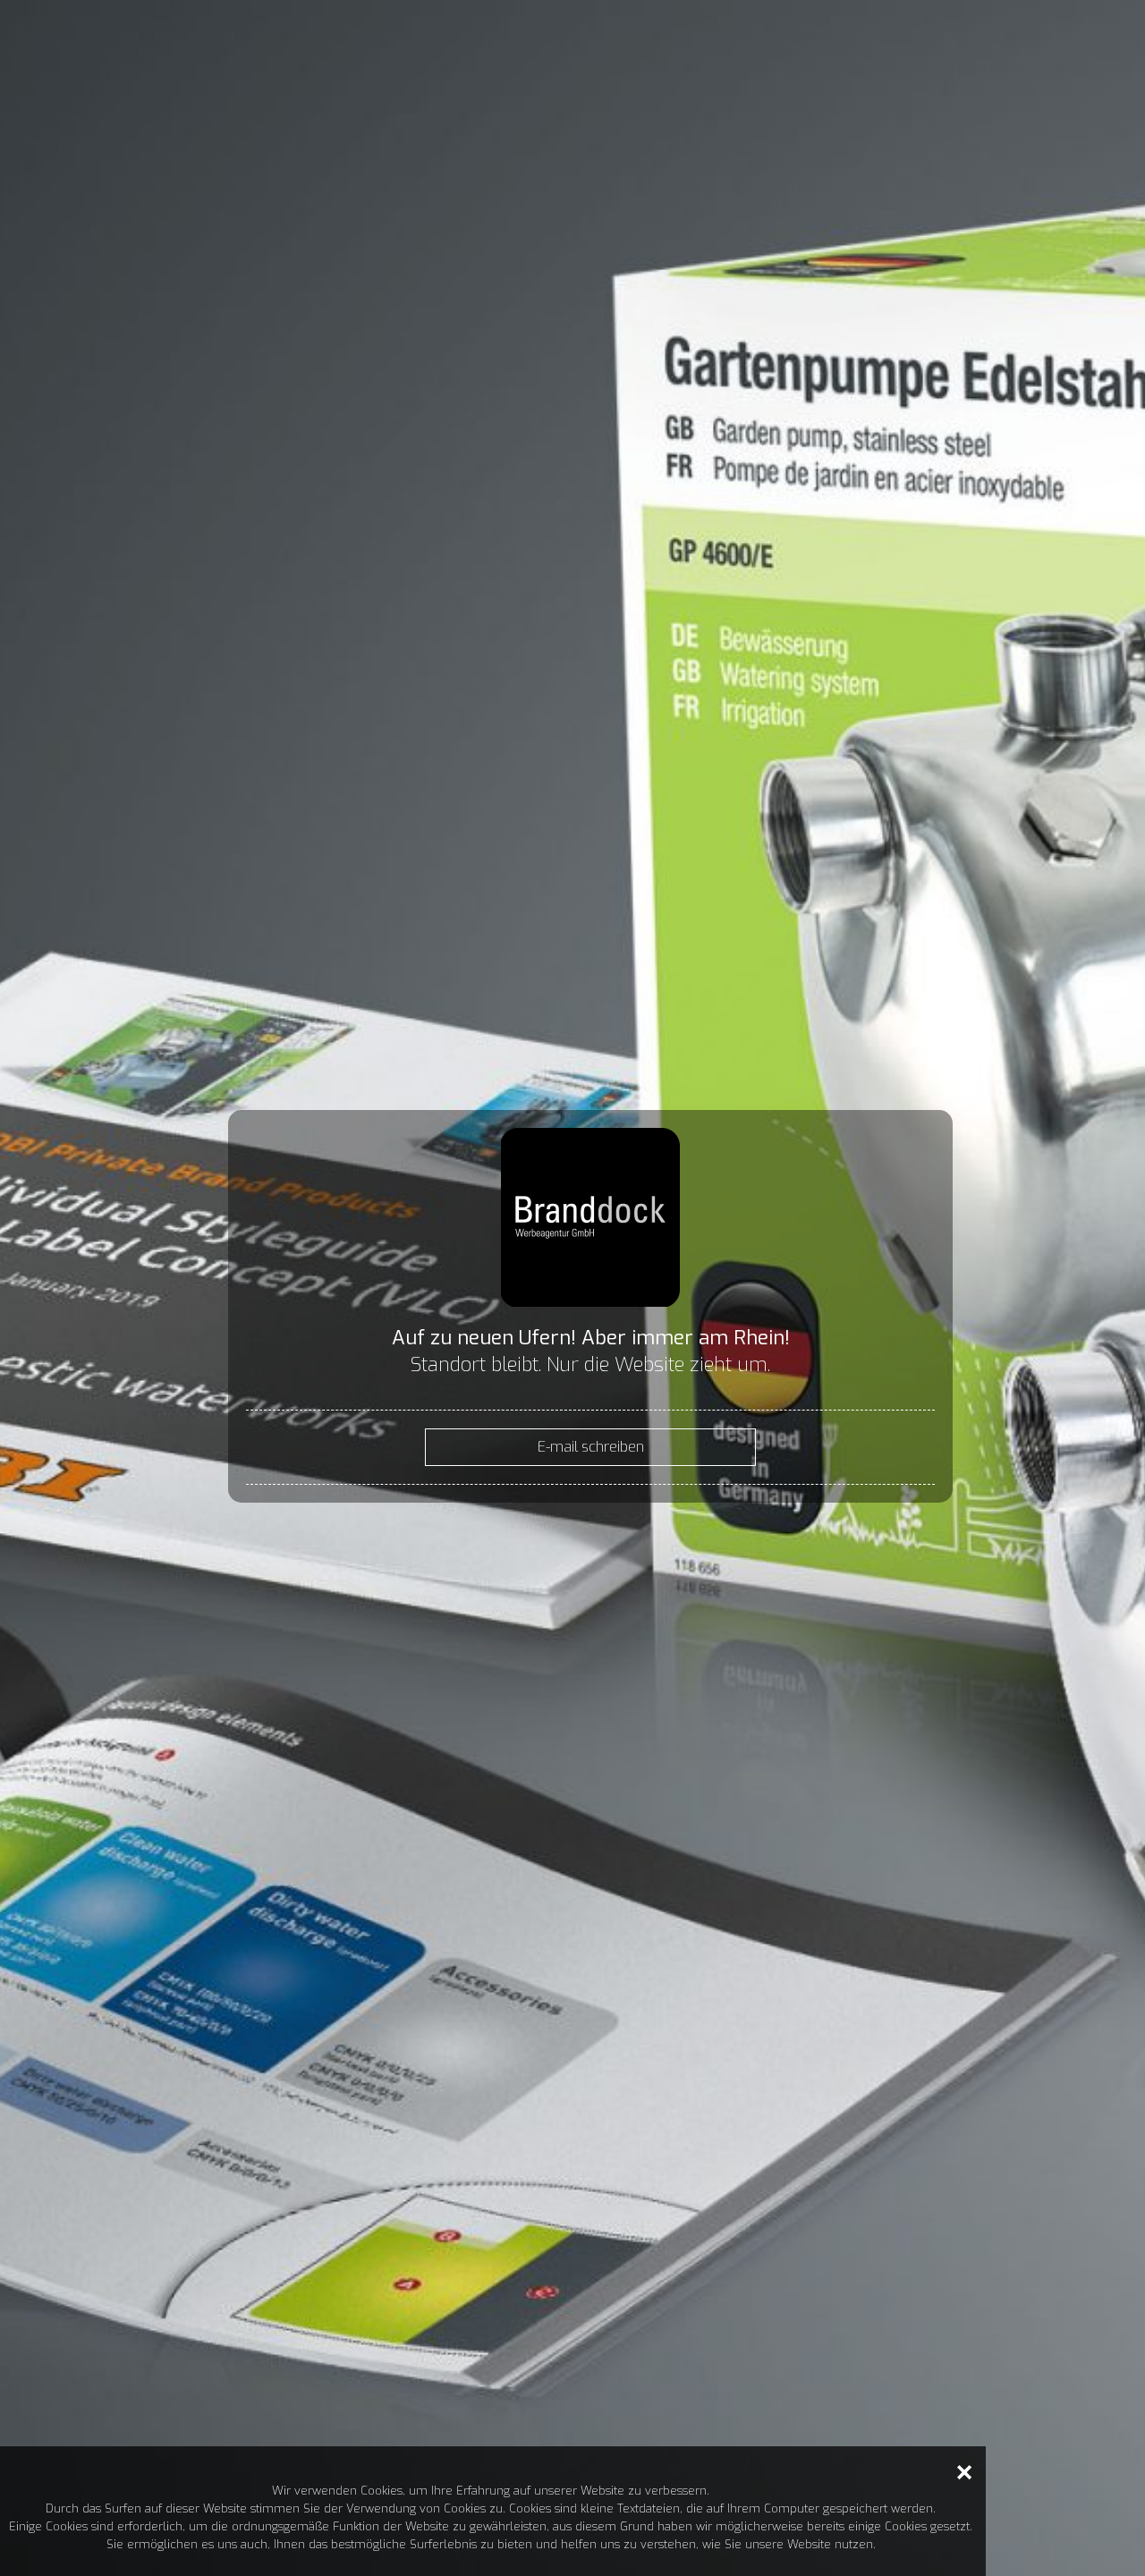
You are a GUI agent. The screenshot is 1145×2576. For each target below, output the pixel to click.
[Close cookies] (964, 2472)
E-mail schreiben (591, 1447)
